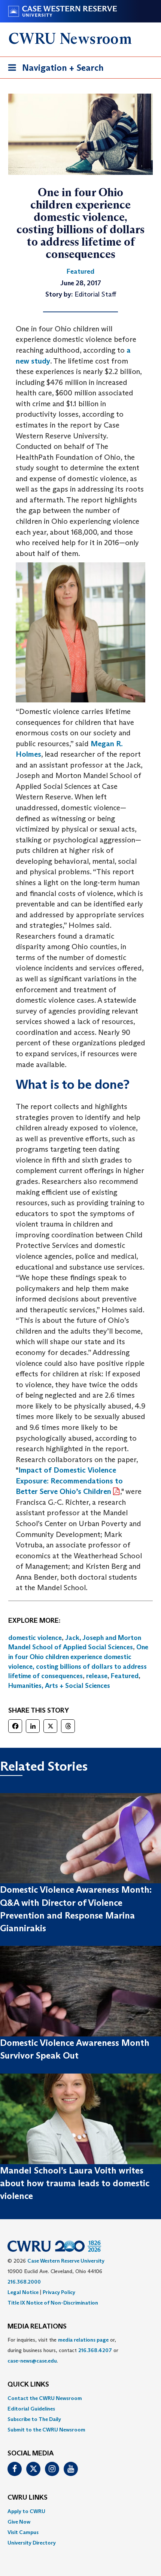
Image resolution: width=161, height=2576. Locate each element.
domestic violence (35, 1638)
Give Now (19, 2522)
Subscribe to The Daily (34, 2419)
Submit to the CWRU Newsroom (46, 2430)
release (97, 1676)
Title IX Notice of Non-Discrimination (53, 2303)
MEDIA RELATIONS (37, 2327)
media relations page (83, 2340)
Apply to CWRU (26, 2511)
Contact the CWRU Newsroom (45, 2398)
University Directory (32, 2543)
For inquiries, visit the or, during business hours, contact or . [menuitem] (63, 2350)
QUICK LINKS (28, 2385)
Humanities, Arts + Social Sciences (59, 1686)
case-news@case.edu (32, 2361)
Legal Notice (23, 2292)
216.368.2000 (24, 2282)
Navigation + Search (54, 70)
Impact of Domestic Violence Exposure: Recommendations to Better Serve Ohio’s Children (69, 1481)
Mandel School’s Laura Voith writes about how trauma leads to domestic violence (75, 2183)
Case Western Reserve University (66, 2261)
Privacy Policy (59, 2292)
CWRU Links (28, 2498)
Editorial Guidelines (31, 2409)
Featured (125, 1676)
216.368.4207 (95, 2350)
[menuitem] (80, 2398)
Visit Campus (23, 2532)
